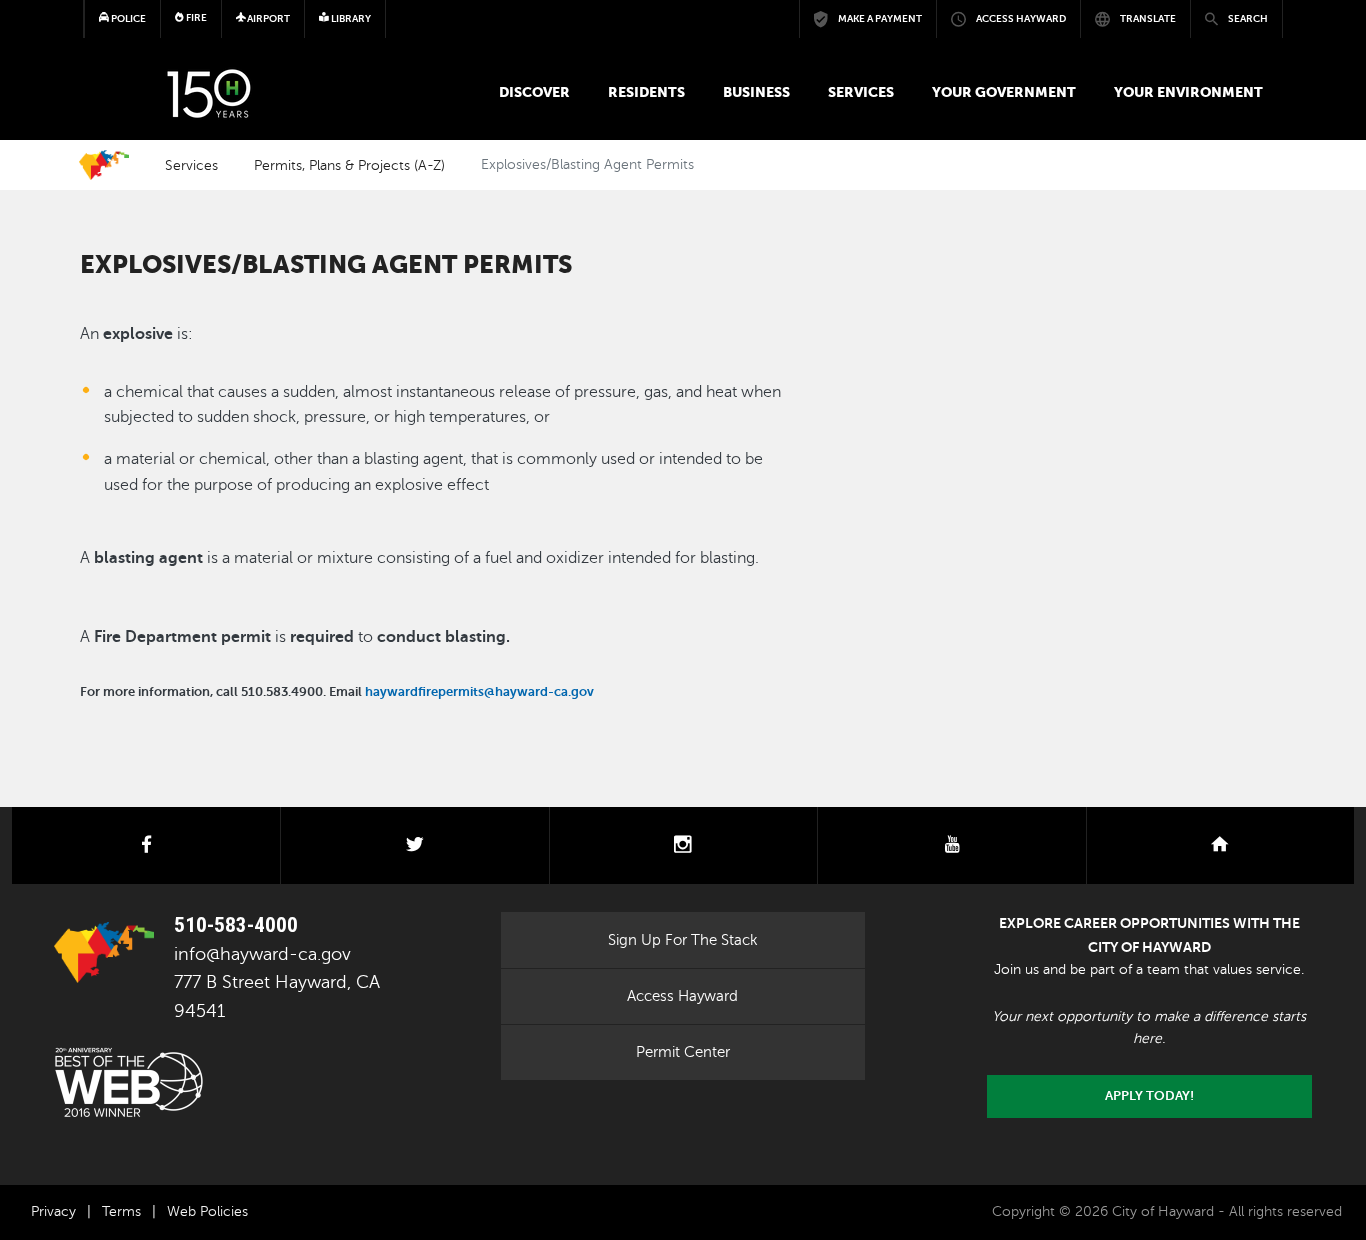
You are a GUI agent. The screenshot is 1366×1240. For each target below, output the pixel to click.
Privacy (53, 1211)
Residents (646, 92)
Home (104, 165)
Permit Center (683, 1052)
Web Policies (207, 1211)
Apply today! (1149, 1096)
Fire (195, 17)
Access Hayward (682, 996)
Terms (121, 1211)
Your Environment (1188, 92)
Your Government (1004, 92)
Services (861, 92)
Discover (534, 92)
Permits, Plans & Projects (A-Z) (349, 165)
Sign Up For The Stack (683, 940)
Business (756, 92)
